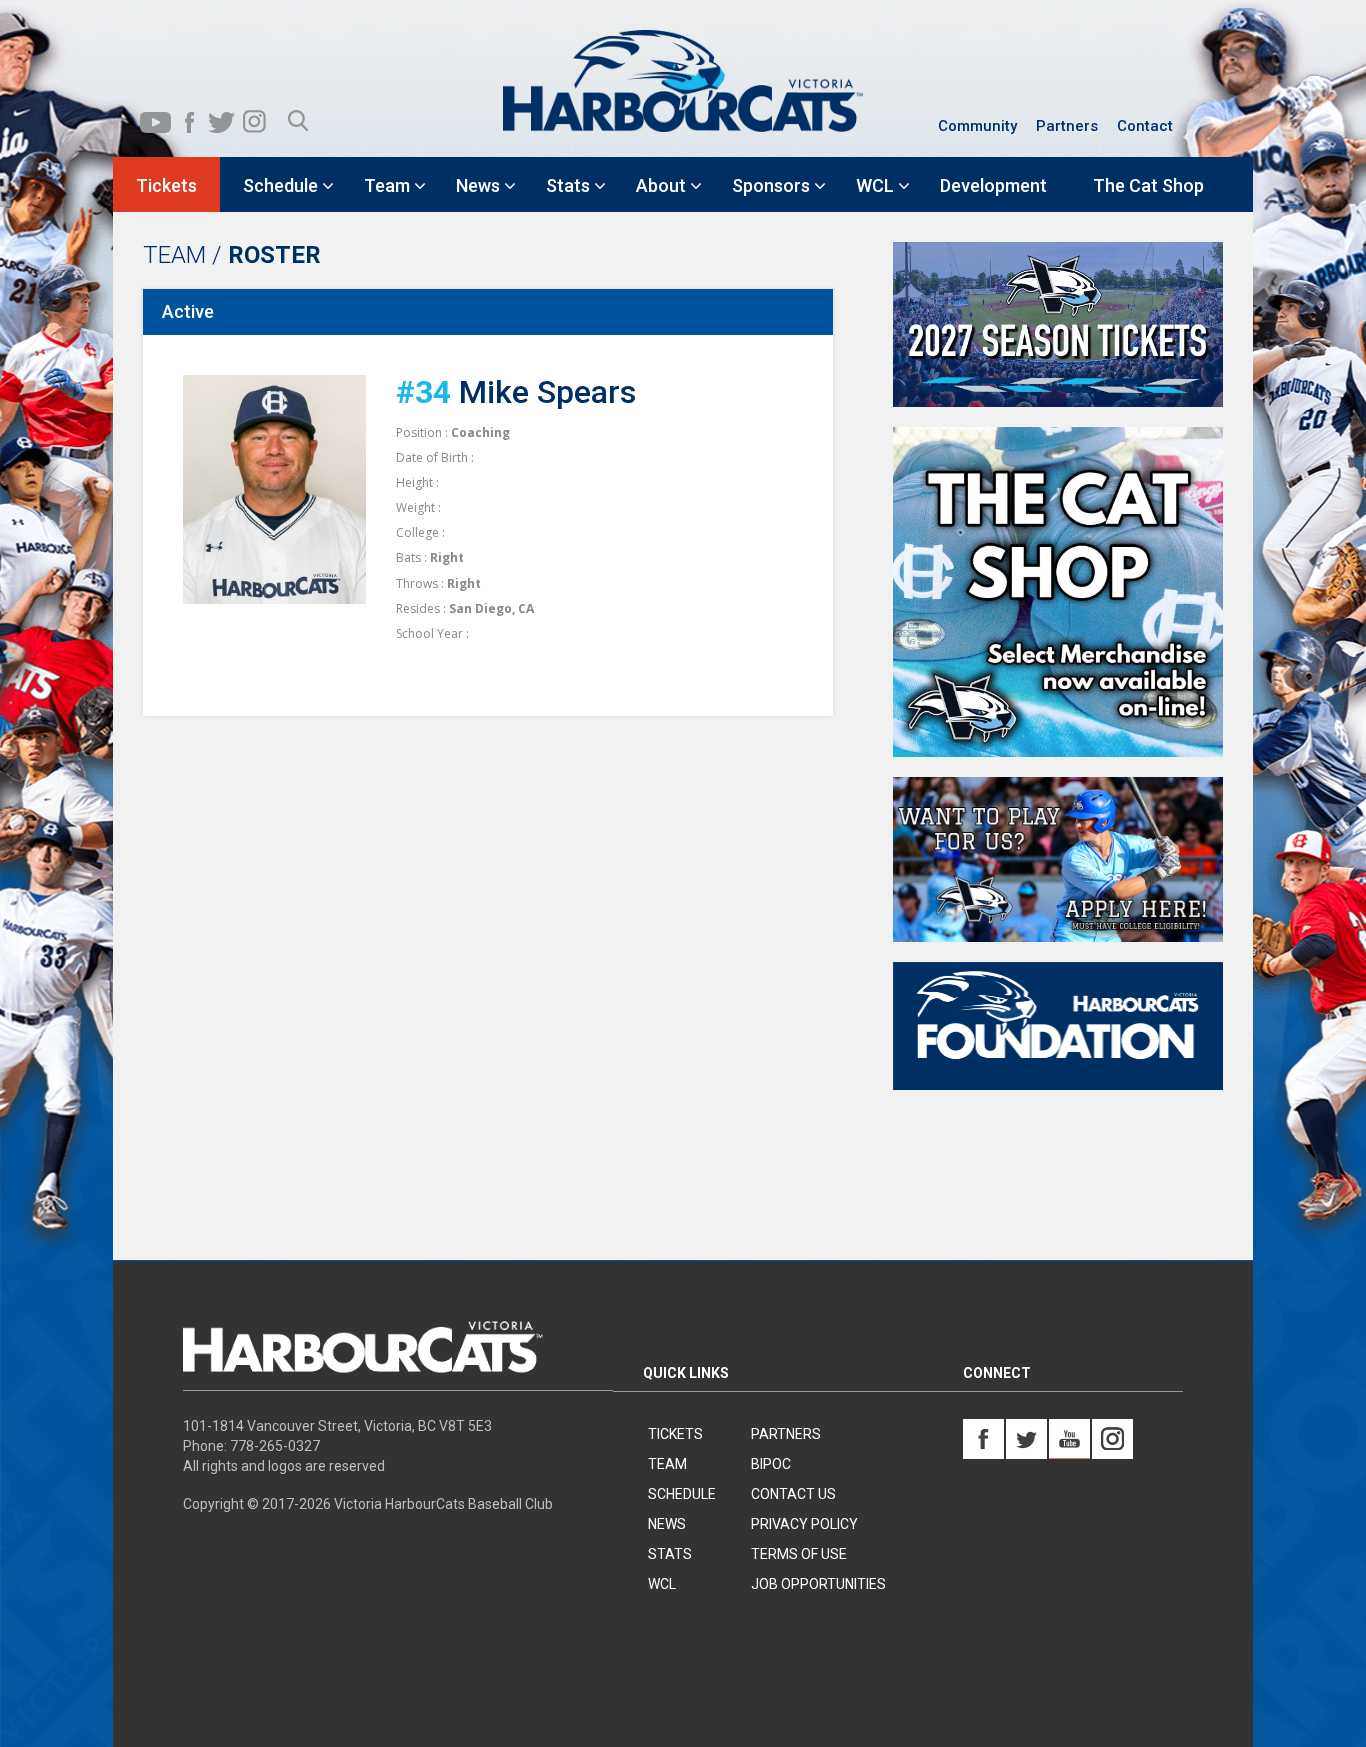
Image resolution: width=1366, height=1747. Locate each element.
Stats (670, 1554)
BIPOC (771, 1464)
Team (667, 1464)
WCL (662, 1584)
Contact (1145, 126)
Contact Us (793, 1494)
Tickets (675, 1434)
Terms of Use (799, 1554)
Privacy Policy (804, 1524)
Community (977, 126)
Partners (1067, 126)
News (667, 1524)
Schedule (682, 1494)
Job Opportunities (818, 1584)
